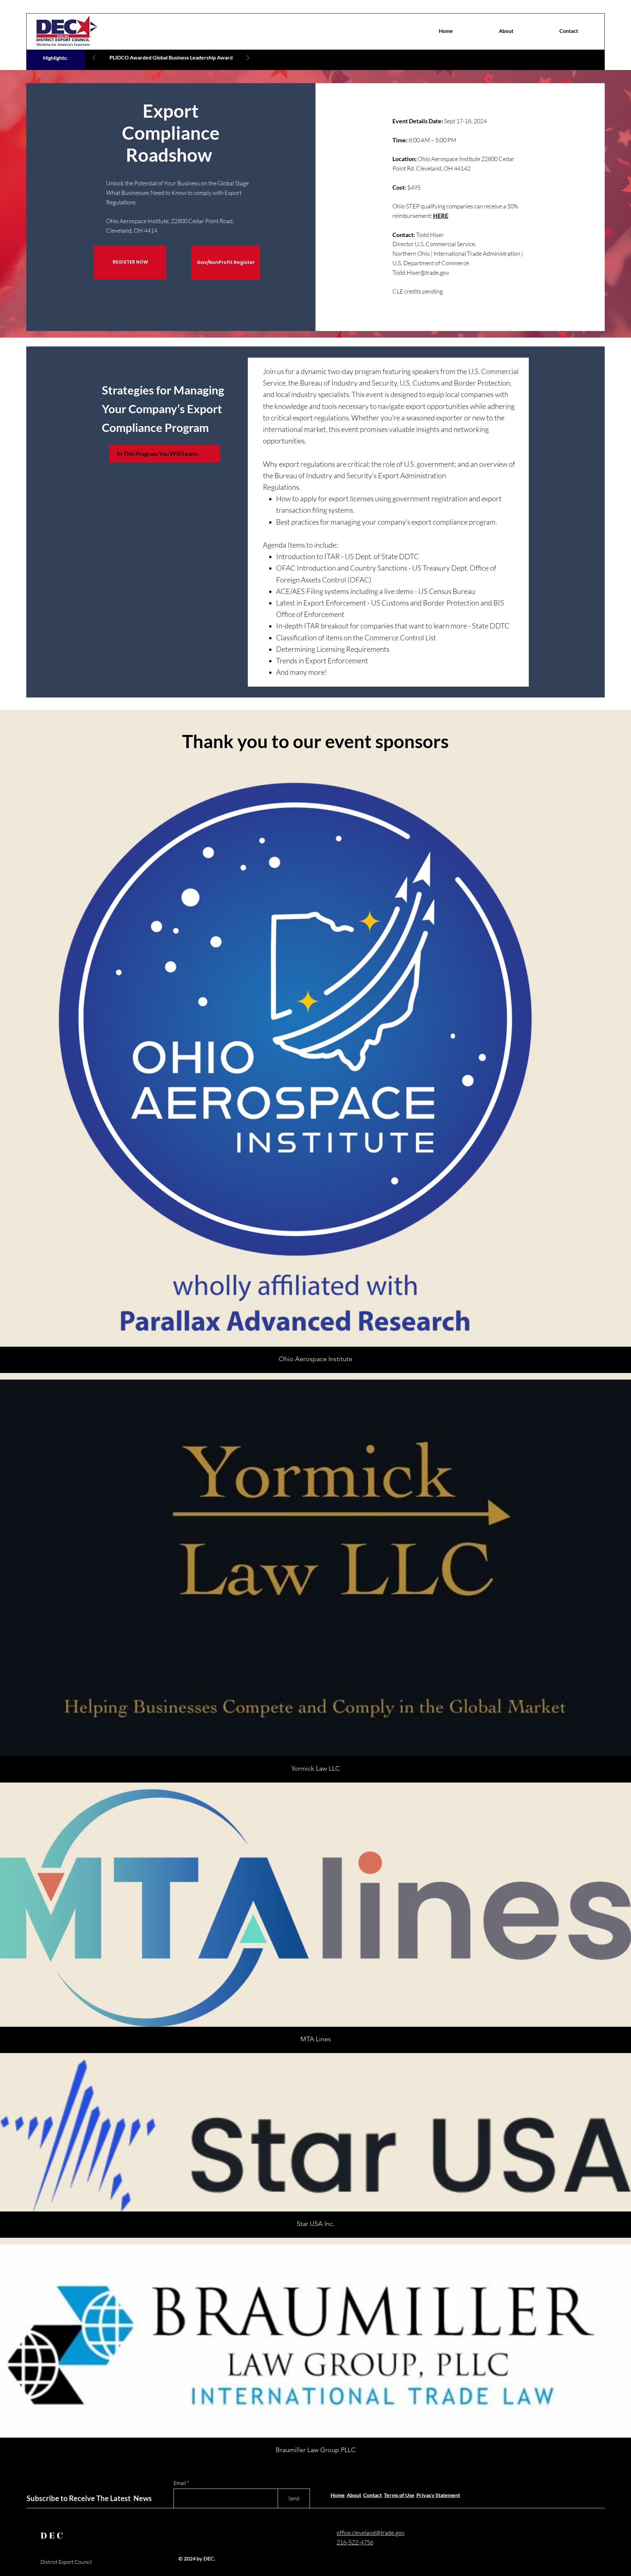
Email (180, 2483)
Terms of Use (399, 2495)
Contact (373, 2495)
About (354, 2495)
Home (338, 2495)
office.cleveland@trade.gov (371, 2533)
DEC (53, 2536)
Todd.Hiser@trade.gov (421, 272)
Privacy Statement (438, 2495)
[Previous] (94, 58)
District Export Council (66, 2562)
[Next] (248, 58)
